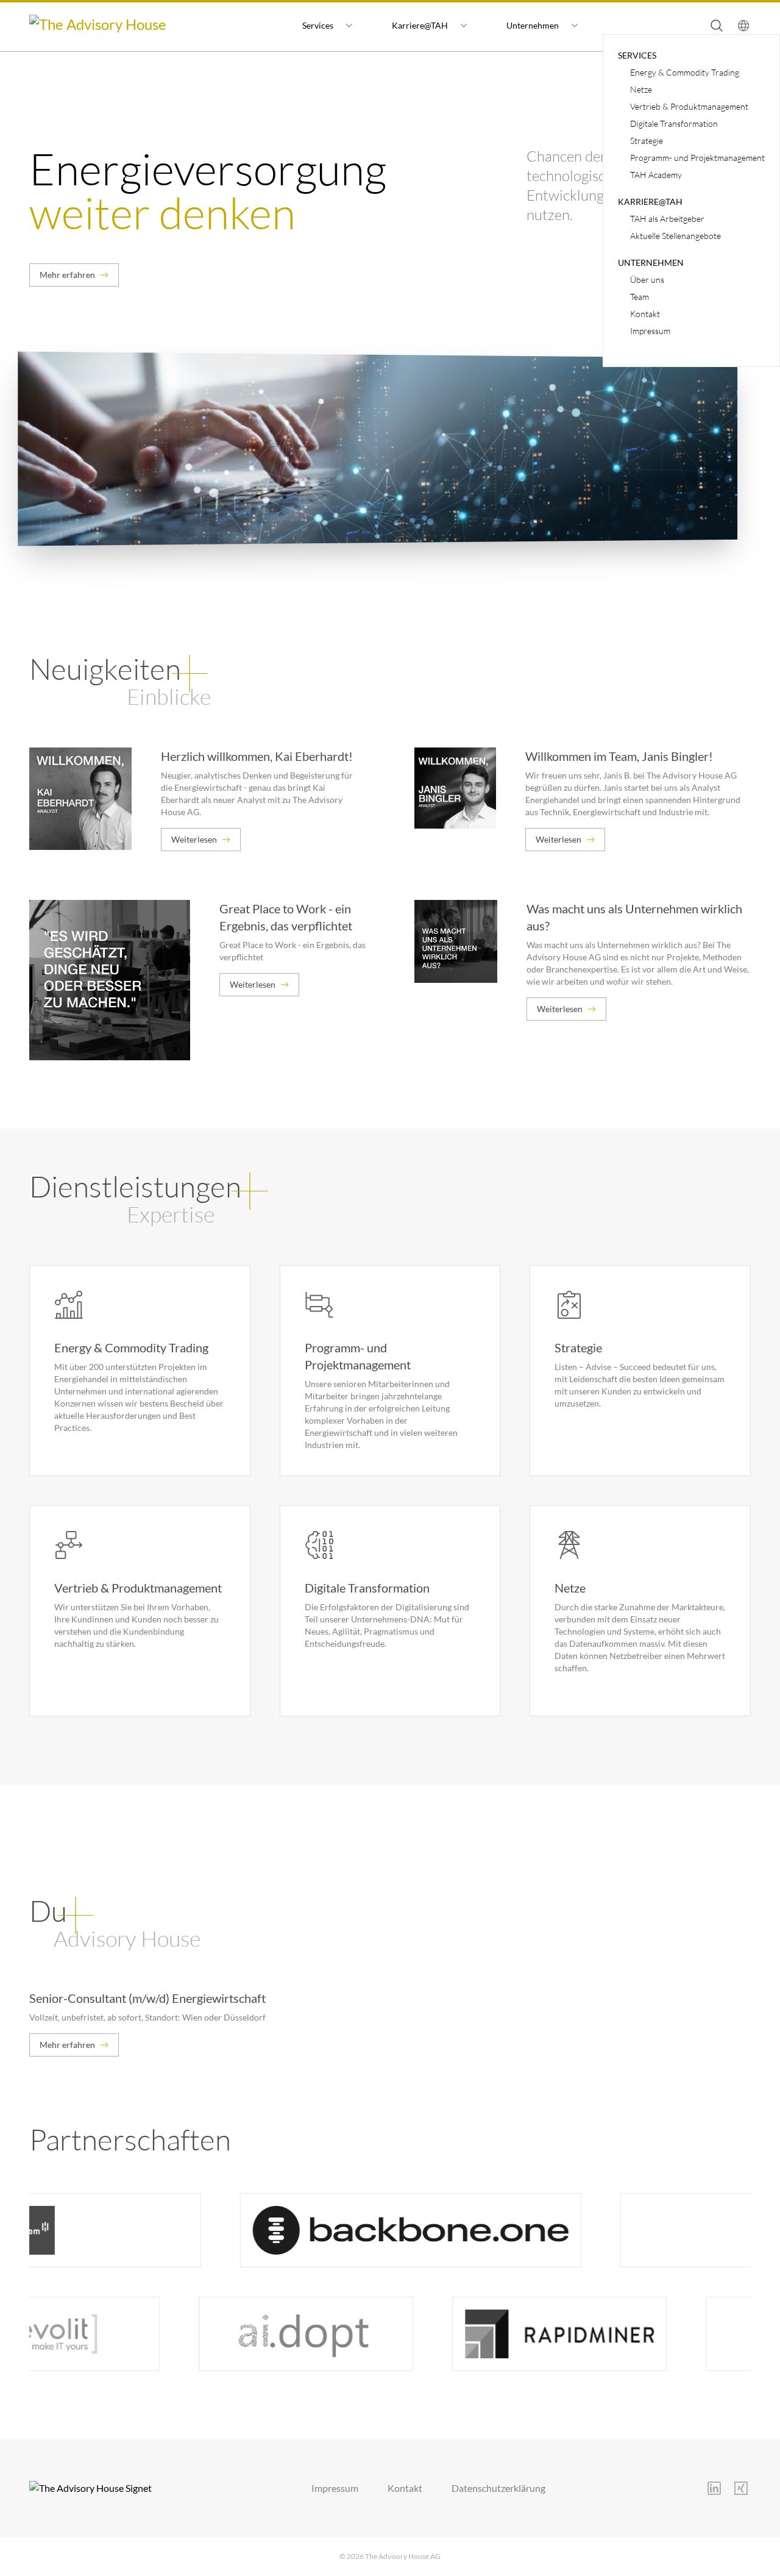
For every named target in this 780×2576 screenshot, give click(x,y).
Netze (641, 89)
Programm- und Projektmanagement (697, 158)
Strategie (647, 141)
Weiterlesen (194, 839)
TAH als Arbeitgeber (667, 219)
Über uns (647, 280)
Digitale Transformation (674, 123)
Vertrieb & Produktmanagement (689, 106)
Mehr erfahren (67, 275)
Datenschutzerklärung (498, 2488)
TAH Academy (656, 175)
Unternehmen (533, 25)
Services (318, 25)
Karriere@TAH (420, 25)
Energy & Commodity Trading (685, 72)
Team (640, 297)
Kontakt (645, 314)
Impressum (650, 331)
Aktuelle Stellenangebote (675, 236)
